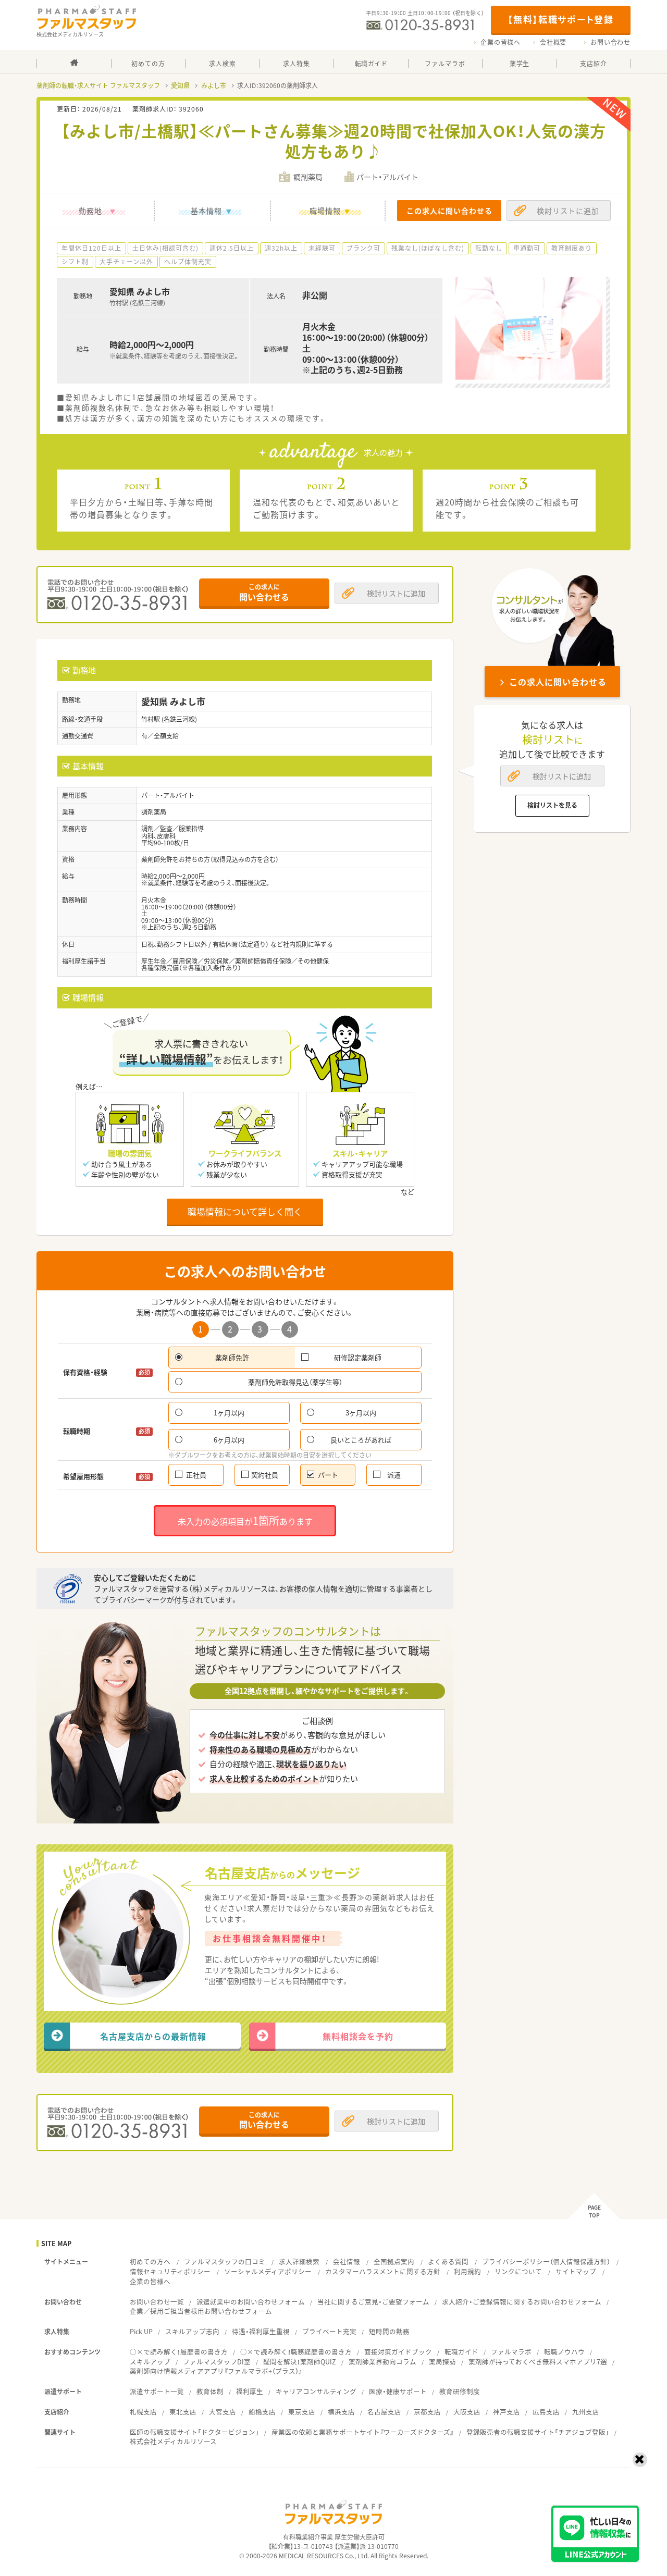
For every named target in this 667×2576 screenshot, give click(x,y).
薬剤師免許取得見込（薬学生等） (295, 1382)
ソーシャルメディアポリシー (268, 2271)
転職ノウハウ (564, 2352)
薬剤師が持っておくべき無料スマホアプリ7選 (538, 2362)
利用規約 (467, 2271)
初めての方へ (150, 2261)
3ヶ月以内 (361, 1413)
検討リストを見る (552, 805)
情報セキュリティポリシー (170, 2271)
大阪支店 (467, 2412)
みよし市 (214, 85)
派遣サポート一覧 (157, 2391)
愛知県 (180, 85)
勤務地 (90, 211)
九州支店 (586, 2412)
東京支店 (302, 2412)
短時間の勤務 (389, 2331)
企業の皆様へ (501, 42)
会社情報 (347, 2261)
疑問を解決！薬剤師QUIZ (300, 2362)
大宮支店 (223, 2412)
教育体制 (210, 2391)
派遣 (394, 1475)
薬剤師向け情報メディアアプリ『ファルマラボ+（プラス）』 (216, 2371)
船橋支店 (262, 2412)
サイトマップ (576, 2271)
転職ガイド (461, 2352)
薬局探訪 (442, 2362)
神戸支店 (507, 2412)
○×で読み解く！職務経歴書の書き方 (296, 2352)
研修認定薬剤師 (358, 1357)
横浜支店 (341, 2412)
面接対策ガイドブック (398, 2352)
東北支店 (183, 2412)
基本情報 (206, 211)
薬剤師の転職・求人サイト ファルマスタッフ (98, 85)
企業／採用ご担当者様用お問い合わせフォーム (201, 2311)
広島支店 (546, 2412)
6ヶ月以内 (229, 1440)
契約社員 (265, 1475)
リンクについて (518, 2271)
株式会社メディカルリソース (173, 2441)
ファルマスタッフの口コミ (225, 2261)
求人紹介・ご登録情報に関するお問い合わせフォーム (522, 2302)
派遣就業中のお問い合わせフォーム (251, 2302)
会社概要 (553, 42)
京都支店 (427, 2412)
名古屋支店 (384, 2412)
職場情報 (325, 211)
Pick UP (141, 2331)
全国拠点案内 (394, 2261)
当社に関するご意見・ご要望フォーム (373, 2302)
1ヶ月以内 (229, 1413)
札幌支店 (143, 2412)
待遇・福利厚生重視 (261, 2331)
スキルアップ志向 (192, 2331)
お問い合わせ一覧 (157, 2302)
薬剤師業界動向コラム (382, 2362)
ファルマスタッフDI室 (217, 2362)
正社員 (196, 1475)
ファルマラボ (511, 2352)
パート (328, 1475)
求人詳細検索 (299, 2261)
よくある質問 (448, 2261)
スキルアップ (150, 2362)
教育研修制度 (460, 2391)
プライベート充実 (329, 2331)
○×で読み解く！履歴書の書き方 (179, 2352)
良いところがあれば (361, 1440)
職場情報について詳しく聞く (245, 1211)
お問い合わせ (610, 42)
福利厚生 (250, 2391)
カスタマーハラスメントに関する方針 (383, 2271)
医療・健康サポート (398, 2391)
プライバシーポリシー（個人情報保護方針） (546, 2261)
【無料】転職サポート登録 (560, 19)
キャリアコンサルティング (316, 2391)
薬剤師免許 (232, 1357)
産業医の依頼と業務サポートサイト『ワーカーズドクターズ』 (363, 2432)
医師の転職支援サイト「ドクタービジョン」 (194, 2432)
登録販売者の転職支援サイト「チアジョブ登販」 (538, 2432)
